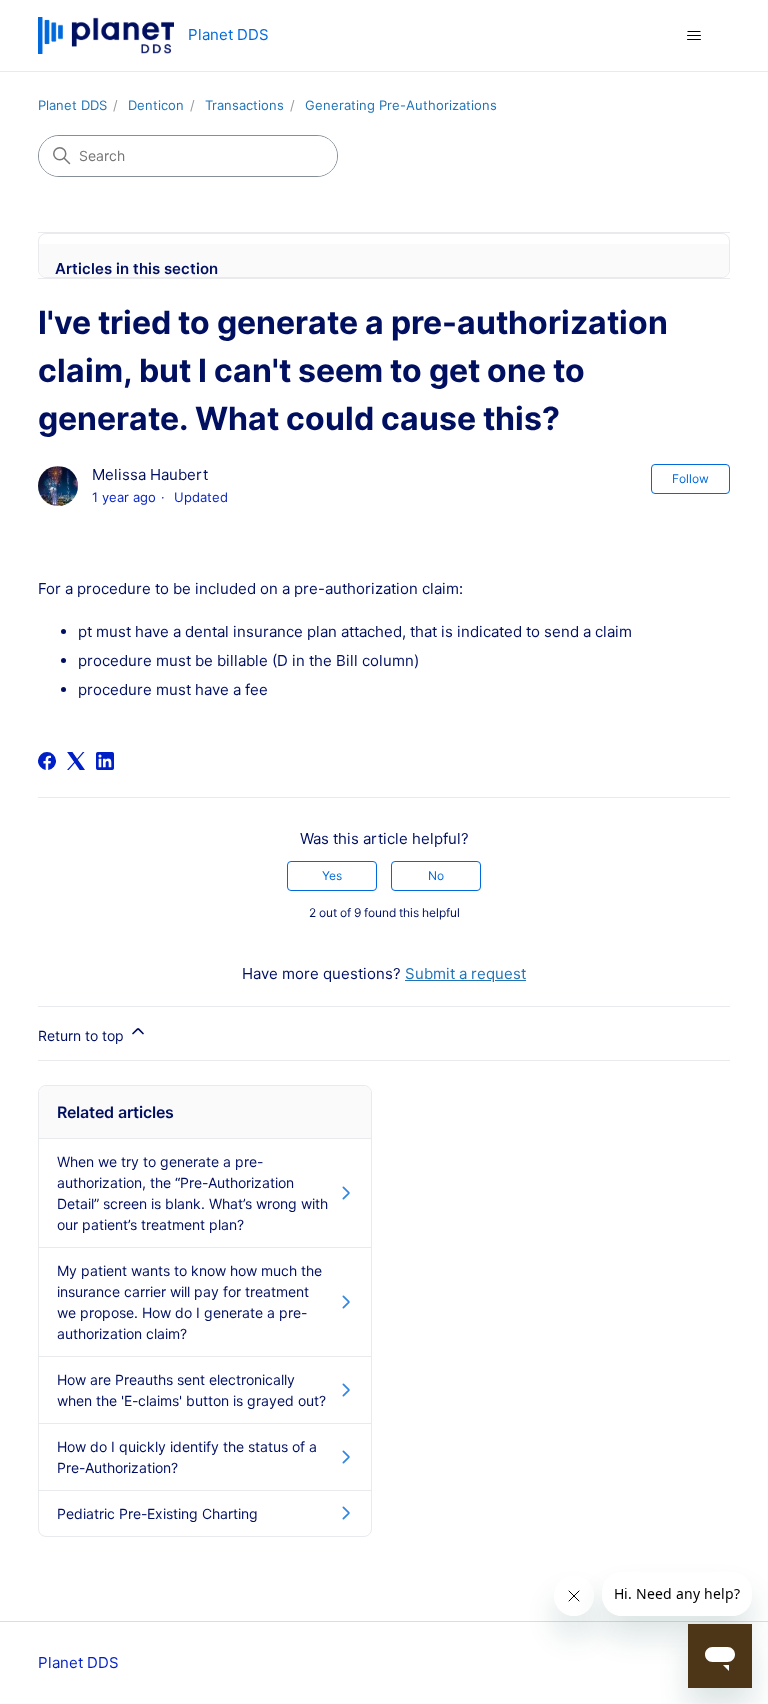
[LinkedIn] (105, 761)
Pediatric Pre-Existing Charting (157, 1513)
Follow (690, 478)
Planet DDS (72, 105)
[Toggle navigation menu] (694, 36)
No (436, 875)
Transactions (244, 105)
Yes (332, 875)
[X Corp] (76, 761)
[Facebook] (47, 761)
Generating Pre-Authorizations (401, 105)
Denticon (156, 105)
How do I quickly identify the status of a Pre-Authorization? (187, 1457)
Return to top (83, 1035)
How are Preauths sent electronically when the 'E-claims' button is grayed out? (191, 1390)
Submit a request (465, 973)
